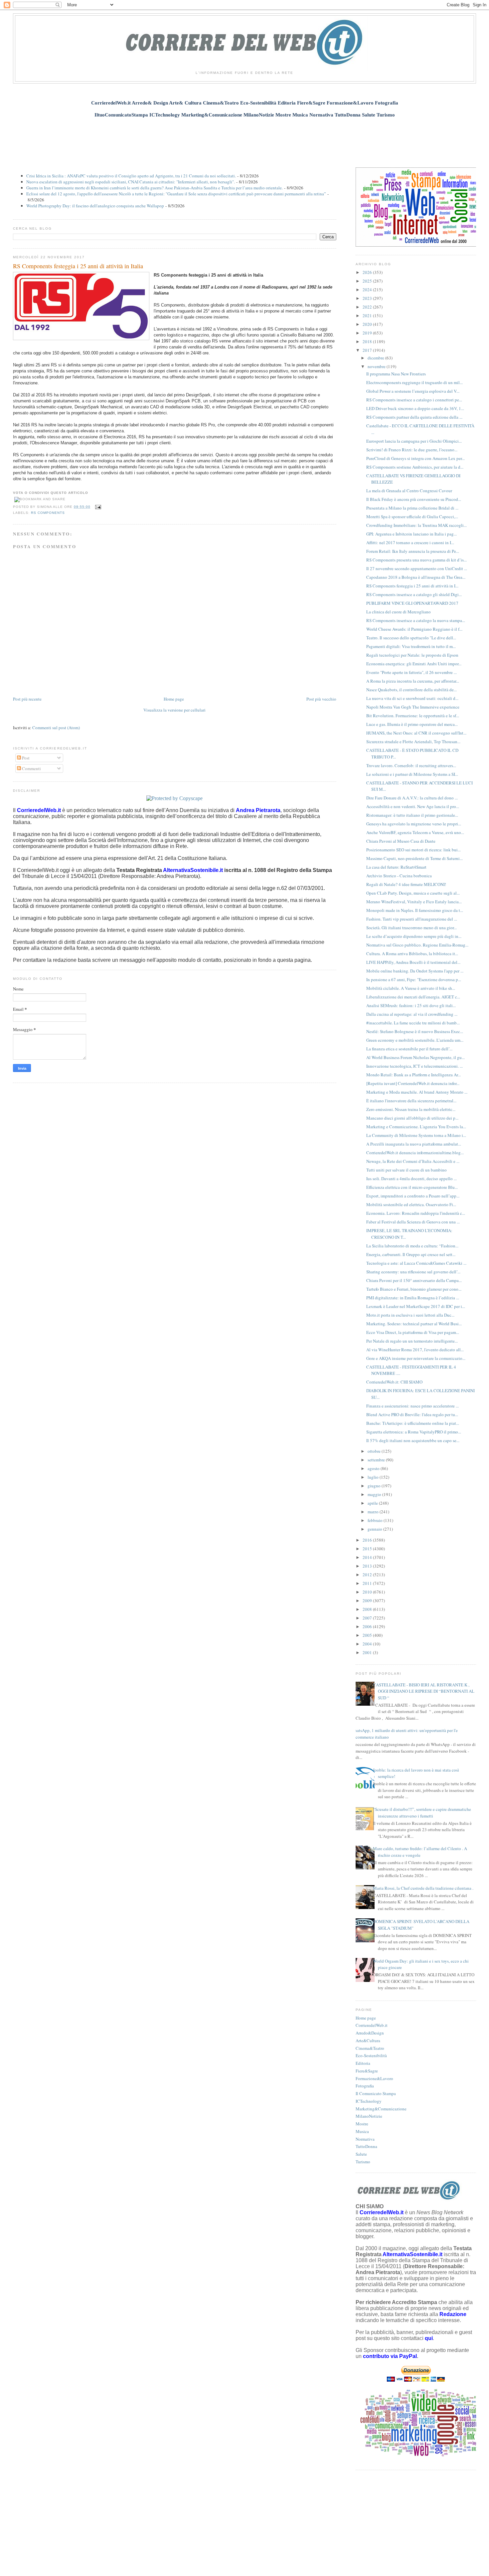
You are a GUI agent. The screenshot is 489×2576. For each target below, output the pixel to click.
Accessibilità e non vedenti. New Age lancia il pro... (413, 806)
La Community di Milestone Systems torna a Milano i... (416, 1135)
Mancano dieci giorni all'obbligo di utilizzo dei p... (412, 1118)
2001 (368, 1652)
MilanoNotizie (369, 2116)
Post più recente (27, 699)
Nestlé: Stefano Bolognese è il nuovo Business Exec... (415, 1031)
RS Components (48, 513)
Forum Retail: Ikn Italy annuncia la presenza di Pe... (413, 551)
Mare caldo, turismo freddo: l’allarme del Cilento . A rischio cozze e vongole (420, 1852)
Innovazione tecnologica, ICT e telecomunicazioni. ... (414, 1066)
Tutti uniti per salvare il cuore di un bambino (407, 1170)
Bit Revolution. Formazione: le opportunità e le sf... (413, 716)
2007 (368, 1618)
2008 (368, 1609)
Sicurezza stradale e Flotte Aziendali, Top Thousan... (413, 742)
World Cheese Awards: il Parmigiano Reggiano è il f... (414, 629)
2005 (368, 1635)
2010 (368, 1592)
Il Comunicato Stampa (376, 2093)
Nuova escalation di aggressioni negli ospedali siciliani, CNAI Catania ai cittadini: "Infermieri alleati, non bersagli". (131, 182)
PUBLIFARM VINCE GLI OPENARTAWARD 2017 (412, 603)
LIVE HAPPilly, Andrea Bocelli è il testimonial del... (413, 962)
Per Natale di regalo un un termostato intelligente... (412, 1341)
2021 (368, 316)
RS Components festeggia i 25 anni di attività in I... (412, 586)
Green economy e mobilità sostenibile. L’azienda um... (415, 1040)
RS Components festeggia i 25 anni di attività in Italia (78, 266)
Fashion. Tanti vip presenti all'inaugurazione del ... (412, 919)
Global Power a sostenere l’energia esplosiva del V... (413, 391)
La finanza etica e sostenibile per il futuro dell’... (409, 1049)
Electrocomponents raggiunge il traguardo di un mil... (414, 382)
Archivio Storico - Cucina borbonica (399, 876)
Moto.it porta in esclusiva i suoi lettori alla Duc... (410, 1315)
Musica (362, 2131)
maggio (375, 1494)
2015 (368, 1549)
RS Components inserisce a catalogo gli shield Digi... (414, 594)
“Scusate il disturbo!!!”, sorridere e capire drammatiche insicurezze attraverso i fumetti (422, 1813)
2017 (368, 350)
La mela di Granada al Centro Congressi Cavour (409, 491)
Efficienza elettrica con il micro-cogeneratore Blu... (412, 1187)
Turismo (363, 2162)
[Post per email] (97, 507)
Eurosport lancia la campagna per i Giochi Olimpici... (414, 441)
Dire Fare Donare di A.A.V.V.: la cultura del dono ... (412, 798)
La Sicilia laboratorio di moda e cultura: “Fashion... (412, 1246)
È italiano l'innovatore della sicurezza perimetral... (411, 1101)
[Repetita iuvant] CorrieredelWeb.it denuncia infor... (413, 1083)
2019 (368, 333)
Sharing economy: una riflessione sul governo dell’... (413, 1272)
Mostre (362, 2124)
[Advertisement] (244, 139)
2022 (368, 307)
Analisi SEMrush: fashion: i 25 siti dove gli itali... (411, 1005)
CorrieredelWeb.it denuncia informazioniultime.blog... (415, 1153)
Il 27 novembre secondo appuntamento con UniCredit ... (417, 568)
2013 (368, 1566)
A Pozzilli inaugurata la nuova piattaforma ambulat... (414, 1144)
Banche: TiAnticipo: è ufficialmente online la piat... (413, 1423)
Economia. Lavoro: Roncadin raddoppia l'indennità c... (416, 1213)
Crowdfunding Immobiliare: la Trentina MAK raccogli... (416, 525)
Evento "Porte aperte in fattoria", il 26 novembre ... (411, 672)
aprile (373, 1503)
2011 (368, 1583)
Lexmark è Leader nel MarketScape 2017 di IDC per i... (416, 1306)
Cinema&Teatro (370, 2048)
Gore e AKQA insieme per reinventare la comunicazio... (416, 1358)
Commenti (31, 768)
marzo (374, 1512)
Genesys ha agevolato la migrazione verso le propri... (414, 824)
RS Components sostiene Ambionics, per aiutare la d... (415, 467)
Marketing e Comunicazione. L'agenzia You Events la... (416, 1127)
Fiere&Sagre (367, 2071)
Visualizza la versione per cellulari (174, 710)
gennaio (375, 1529)
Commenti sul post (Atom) (56, 728)
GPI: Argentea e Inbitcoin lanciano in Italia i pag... (411, 534)
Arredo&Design (370, 2033)
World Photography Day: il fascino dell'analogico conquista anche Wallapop (95, 206)
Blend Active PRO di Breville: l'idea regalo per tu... (412, 1414)
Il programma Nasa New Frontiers (396, 374)
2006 (368, 1626)
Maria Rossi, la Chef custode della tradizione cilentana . (423, 1888)
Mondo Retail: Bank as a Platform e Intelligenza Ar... (413, 1075)
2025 (368, 281)
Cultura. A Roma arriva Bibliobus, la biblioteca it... (412, 954)
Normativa (365, 2139)
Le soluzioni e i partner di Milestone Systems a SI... (412, 774)
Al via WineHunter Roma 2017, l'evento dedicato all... (415, 1350)
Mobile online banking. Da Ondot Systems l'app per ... (415, 971)
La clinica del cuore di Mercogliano (399, 612)
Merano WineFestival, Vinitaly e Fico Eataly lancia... (414, 902)
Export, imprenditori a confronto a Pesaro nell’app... (413, 1196)
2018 (368, 341)
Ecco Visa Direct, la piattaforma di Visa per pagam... (413, 1332)
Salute (361, 2154)
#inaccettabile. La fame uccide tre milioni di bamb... (413, 1023)
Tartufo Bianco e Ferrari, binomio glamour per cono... (414, 1289)
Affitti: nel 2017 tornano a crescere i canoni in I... (410, 542)
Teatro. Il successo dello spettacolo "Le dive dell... (411, 638)
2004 (368, 1644)
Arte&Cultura (368, 2040)
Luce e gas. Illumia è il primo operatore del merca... (412, 724)
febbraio (376, 1520)
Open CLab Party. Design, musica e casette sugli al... (413, 893)
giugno (375, 1486)
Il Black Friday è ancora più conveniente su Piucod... (414, 499)
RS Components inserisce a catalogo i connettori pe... (414, 400)
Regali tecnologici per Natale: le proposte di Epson (412, 655)
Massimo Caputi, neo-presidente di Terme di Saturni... (414, 858)
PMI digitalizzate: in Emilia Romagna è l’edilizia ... (413, 1298)
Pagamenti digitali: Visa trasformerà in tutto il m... (411, 646)
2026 (368, 272)
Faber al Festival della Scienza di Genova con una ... (413, 1222)
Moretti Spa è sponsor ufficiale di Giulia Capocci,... (412, 517)
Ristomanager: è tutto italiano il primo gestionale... (412, 815)
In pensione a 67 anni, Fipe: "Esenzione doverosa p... (414, 979)
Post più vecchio (321, 699)
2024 (368, 290)
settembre (377, 1460)
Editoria (363, 2063)
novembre (377, 366)
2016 (368, 1540)
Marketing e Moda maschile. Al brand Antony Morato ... (417, 1092)
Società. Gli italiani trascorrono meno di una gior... (411, 928)
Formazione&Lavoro (374, 2078)
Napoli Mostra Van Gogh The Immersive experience (413, 707)
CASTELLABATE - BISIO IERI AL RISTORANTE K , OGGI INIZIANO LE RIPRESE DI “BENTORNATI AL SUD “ (424, 1691)
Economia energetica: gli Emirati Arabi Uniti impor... (414, 664)
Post (25, 758)
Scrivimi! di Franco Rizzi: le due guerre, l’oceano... (412, 450)
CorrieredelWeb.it (372, 2025)
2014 (368, 1557)
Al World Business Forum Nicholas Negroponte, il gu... (415, 1057)
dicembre (376, 358)
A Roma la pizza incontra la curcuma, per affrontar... (413, 681)
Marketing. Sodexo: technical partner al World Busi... (414, 1324)
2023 (368, 298)
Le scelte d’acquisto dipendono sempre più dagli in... (414, 936)
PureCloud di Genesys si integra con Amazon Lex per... (415, 458)
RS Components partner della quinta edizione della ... (414, 417)
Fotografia (365, 2086)
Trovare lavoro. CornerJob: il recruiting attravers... (411, 765)
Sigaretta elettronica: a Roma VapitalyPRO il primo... (414, 1432)
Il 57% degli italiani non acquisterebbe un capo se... (413, 1440)
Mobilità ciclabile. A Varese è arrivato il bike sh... (411, 988)
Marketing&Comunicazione (381, 2109)
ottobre (375, 1451)
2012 (368, 1575)
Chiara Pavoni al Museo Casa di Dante (401, 841)
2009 (368, 1601)
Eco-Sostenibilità (371, 2055)
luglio (374, 1477)
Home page (174, 699)
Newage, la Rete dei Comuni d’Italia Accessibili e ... (413, 1161)
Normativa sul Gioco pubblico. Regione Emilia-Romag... (417, 945)
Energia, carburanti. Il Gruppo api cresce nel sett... (411, 1254)
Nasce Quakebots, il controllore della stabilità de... (411, 690)
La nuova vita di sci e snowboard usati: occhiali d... (412, 698)
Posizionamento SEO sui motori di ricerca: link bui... (413, 850)
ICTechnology (369, 2101)
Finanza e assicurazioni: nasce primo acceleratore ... (412, 1406)
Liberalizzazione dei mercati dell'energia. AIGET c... (413, 997)
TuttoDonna (366, 2146)
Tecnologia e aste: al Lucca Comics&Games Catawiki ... (416, 1263)
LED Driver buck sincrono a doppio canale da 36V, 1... (415, 408)
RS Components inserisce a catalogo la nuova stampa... (416, 620)
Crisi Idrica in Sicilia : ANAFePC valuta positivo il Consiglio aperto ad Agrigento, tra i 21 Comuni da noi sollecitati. (131, 176)
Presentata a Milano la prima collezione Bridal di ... (412, 508)
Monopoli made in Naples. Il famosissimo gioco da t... (415, 910)
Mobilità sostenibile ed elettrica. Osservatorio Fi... (411, 1204)
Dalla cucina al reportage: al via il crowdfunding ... (412, 1014)
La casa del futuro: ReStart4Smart (396, 867)
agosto (374, 1468)
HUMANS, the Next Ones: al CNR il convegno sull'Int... (416, 733)
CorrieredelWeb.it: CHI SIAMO (394, 1382)
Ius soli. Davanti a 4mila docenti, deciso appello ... (411, 1179)
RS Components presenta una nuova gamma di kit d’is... (416, 560)
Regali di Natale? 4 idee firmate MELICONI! (406, 884)
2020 (368, 324)
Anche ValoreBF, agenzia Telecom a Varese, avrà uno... (415, 832)
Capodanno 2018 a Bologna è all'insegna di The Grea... (416, 577)
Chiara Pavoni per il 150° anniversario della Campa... (414, 1280)
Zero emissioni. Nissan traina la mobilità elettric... (411, 1109)
